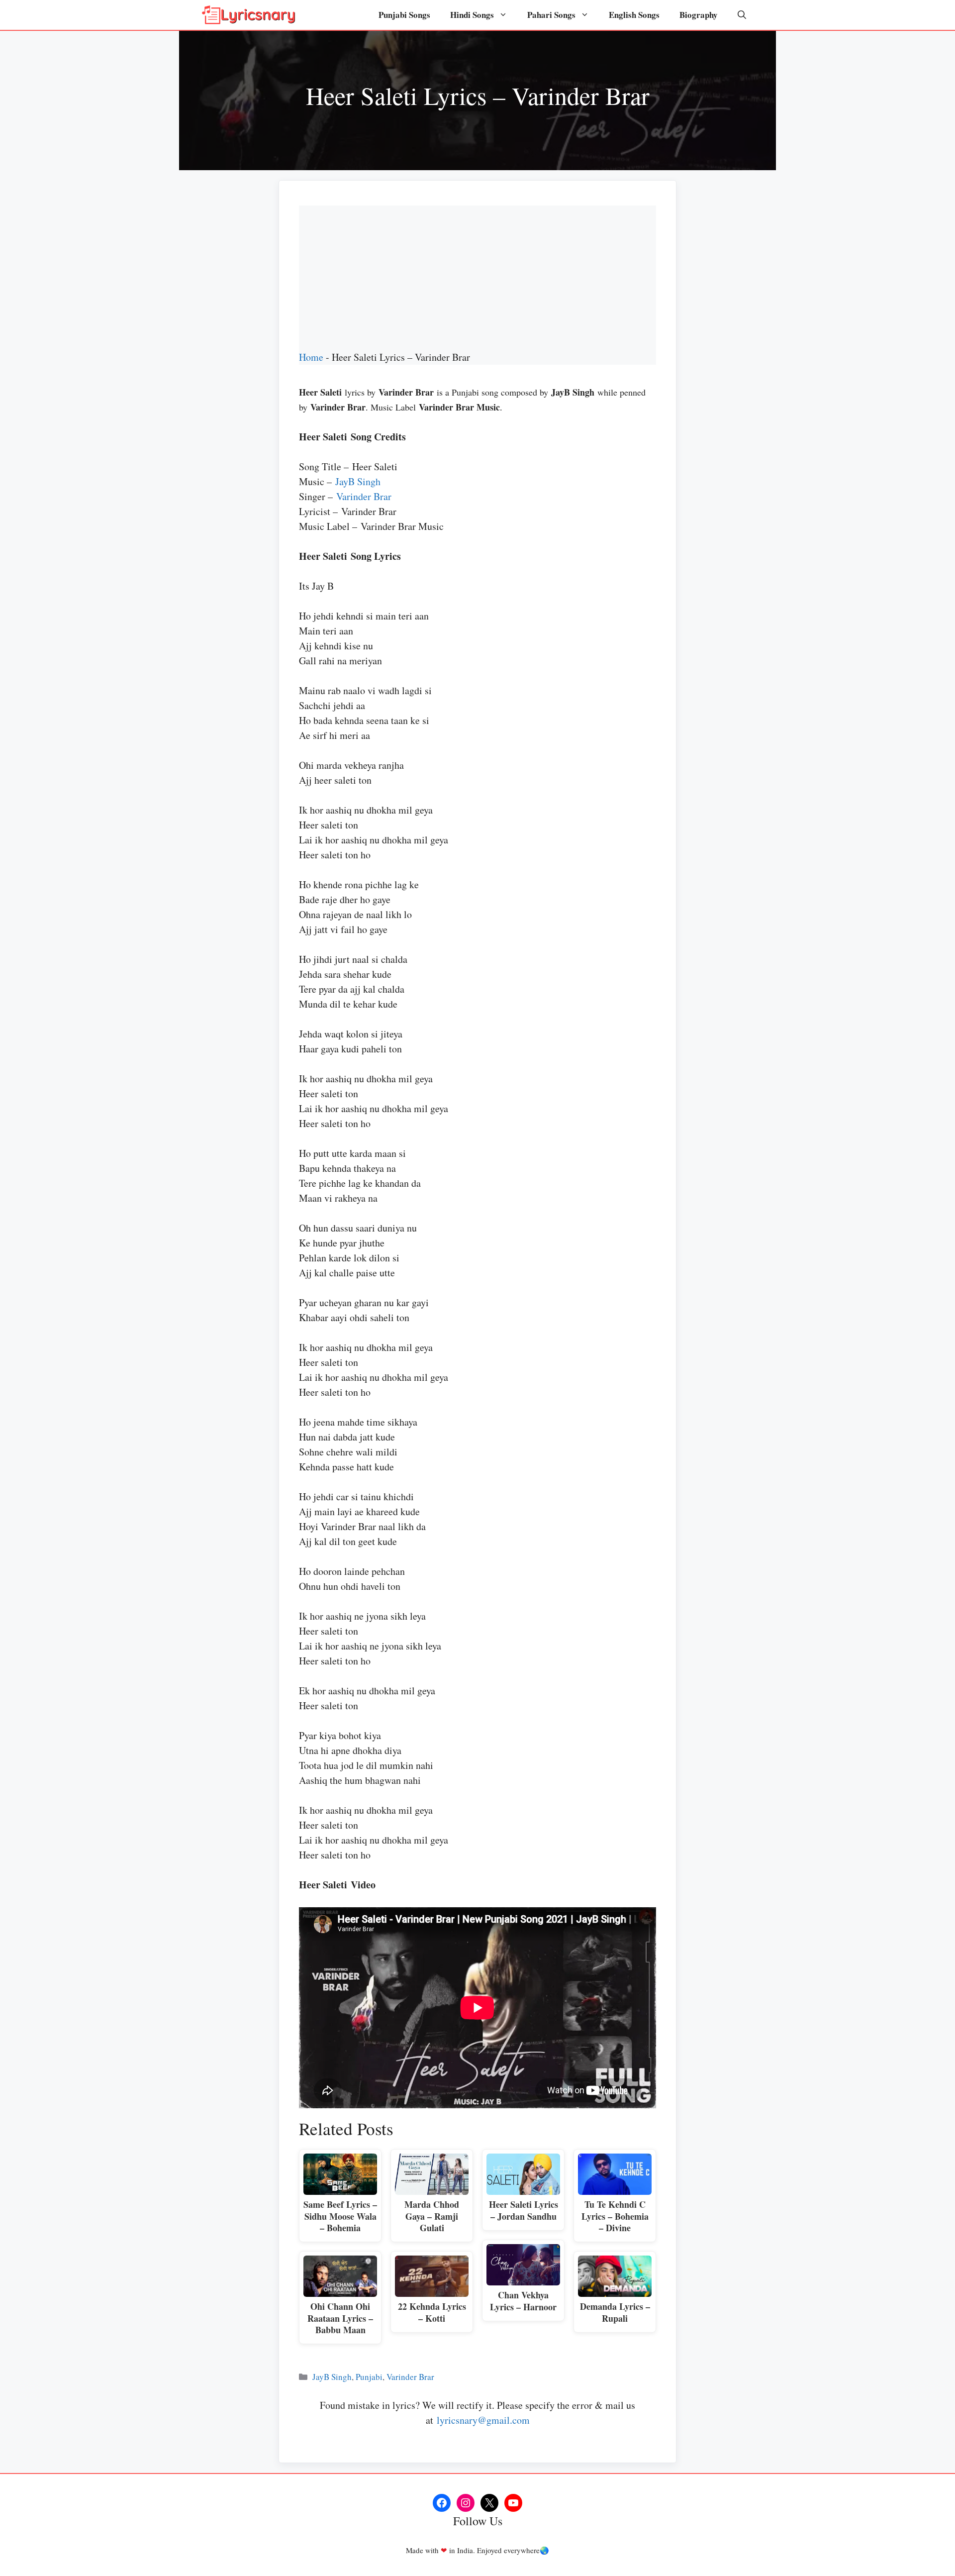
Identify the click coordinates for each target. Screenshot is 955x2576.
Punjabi (369, 2377)
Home (311, 357)
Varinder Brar (364, 496)
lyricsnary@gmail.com (483, 2420)
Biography (699, 15)
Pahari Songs (551, 15)
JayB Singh (358, 481)
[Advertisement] (477, 275)
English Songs (634, 15)
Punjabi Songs (404, 15)
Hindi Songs (472, 15)
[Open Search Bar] (742, 15)
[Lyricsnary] (249, 15)
